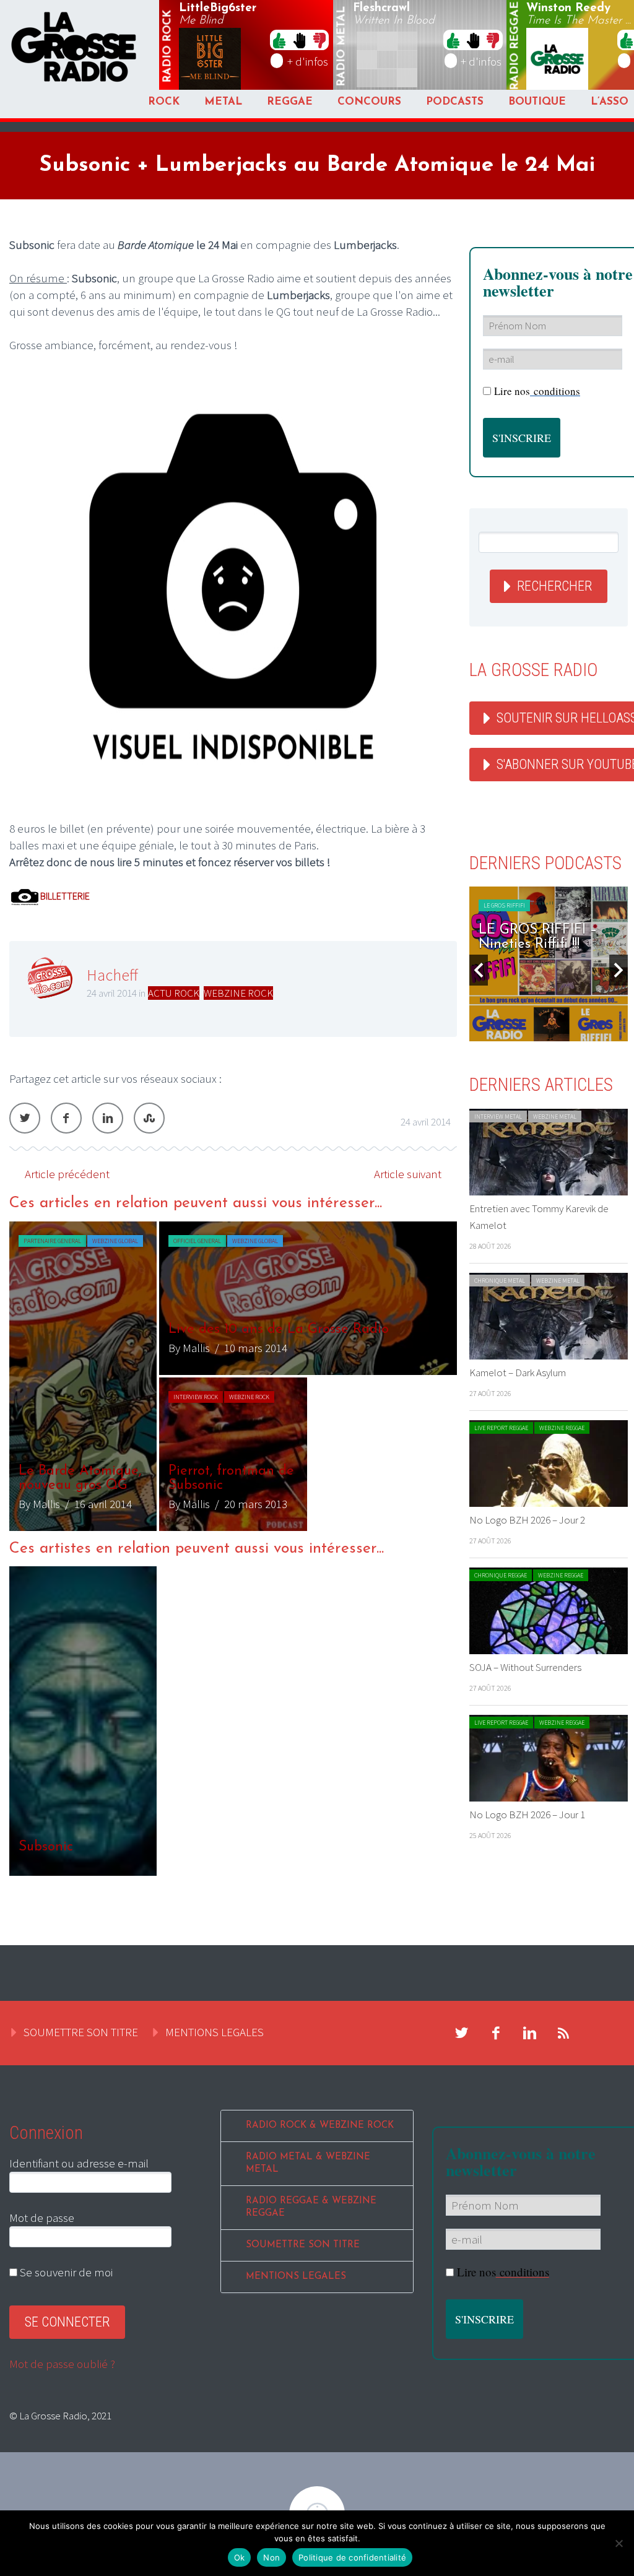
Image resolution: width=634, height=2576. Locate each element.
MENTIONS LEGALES (215, 2032)
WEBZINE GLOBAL (115, 1241)
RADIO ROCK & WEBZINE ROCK (320, 2126)
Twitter (25, 1118)
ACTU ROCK (174, 993)
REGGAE (290, 102)
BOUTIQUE (537, 102)
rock (168, 46)
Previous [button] (479, 970)
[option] (233, 1376)
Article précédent (67, 1174)
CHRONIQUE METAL (500, 1281)
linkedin (530, 2033)
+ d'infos (308, 61)
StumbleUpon (149, 1118)
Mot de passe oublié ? (62, 2364)
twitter (462, 2033)
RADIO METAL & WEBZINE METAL (308, 2163)
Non (271, 2557)
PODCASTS (455, 102)
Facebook (66, 1118)
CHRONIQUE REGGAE (501, 1575)
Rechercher (554, 586)
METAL (223, 102)
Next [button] (619, 970)
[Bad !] (319, 40)
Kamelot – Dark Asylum (518, 1373)
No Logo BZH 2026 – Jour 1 (527, 1815)
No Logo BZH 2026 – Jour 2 (527, 1520)
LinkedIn (108, 1118)
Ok (240, 2557)
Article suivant (408, 1174)
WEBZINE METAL (555, 1117)
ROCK (164, 102)
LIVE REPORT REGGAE (501, 1428)
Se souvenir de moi (65, 2272)
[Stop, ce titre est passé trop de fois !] (299, 40)
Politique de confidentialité (352, 2557)
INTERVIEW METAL (498, 1117)
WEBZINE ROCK (238, 993)
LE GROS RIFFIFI (504, 905)
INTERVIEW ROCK (196, 1397)
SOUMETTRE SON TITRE (81, 2032)
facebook (496, 2033)
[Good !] (279, 40)
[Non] (619, 2543)
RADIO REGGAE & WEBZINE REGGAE (311, 2207)
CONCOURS (369, 102)
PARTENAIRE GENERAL (52, 1241)
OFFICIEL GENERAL (197, 1241)
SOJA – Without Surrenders (525, 1667)
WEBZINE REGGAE (562, 1428)
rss (564, 2033)
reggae (516, 46)
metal (342, 46)
